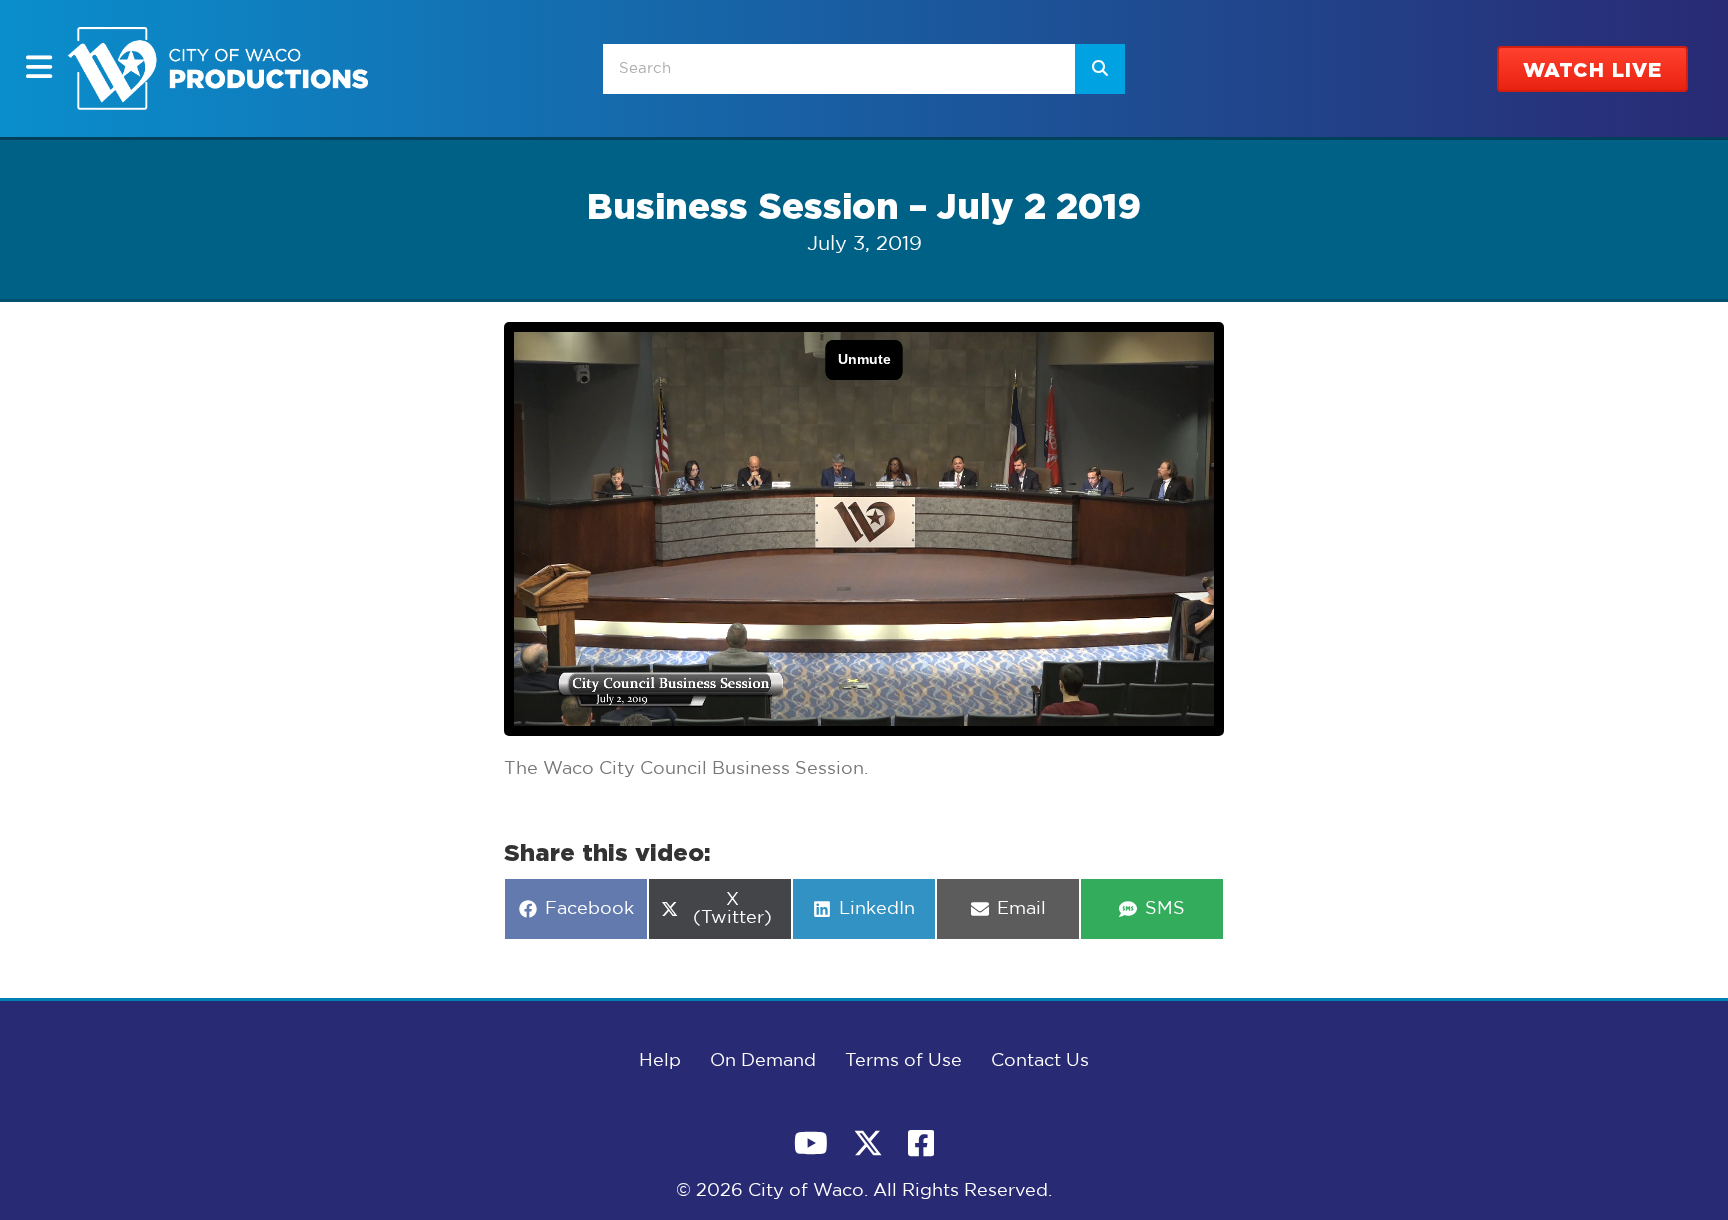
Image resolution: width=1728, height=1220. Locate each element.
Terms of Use (903, 1061)
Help (660, 1061)
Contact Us (1040, 1061)
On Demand (763, 1061)
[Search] (1100, 69)
